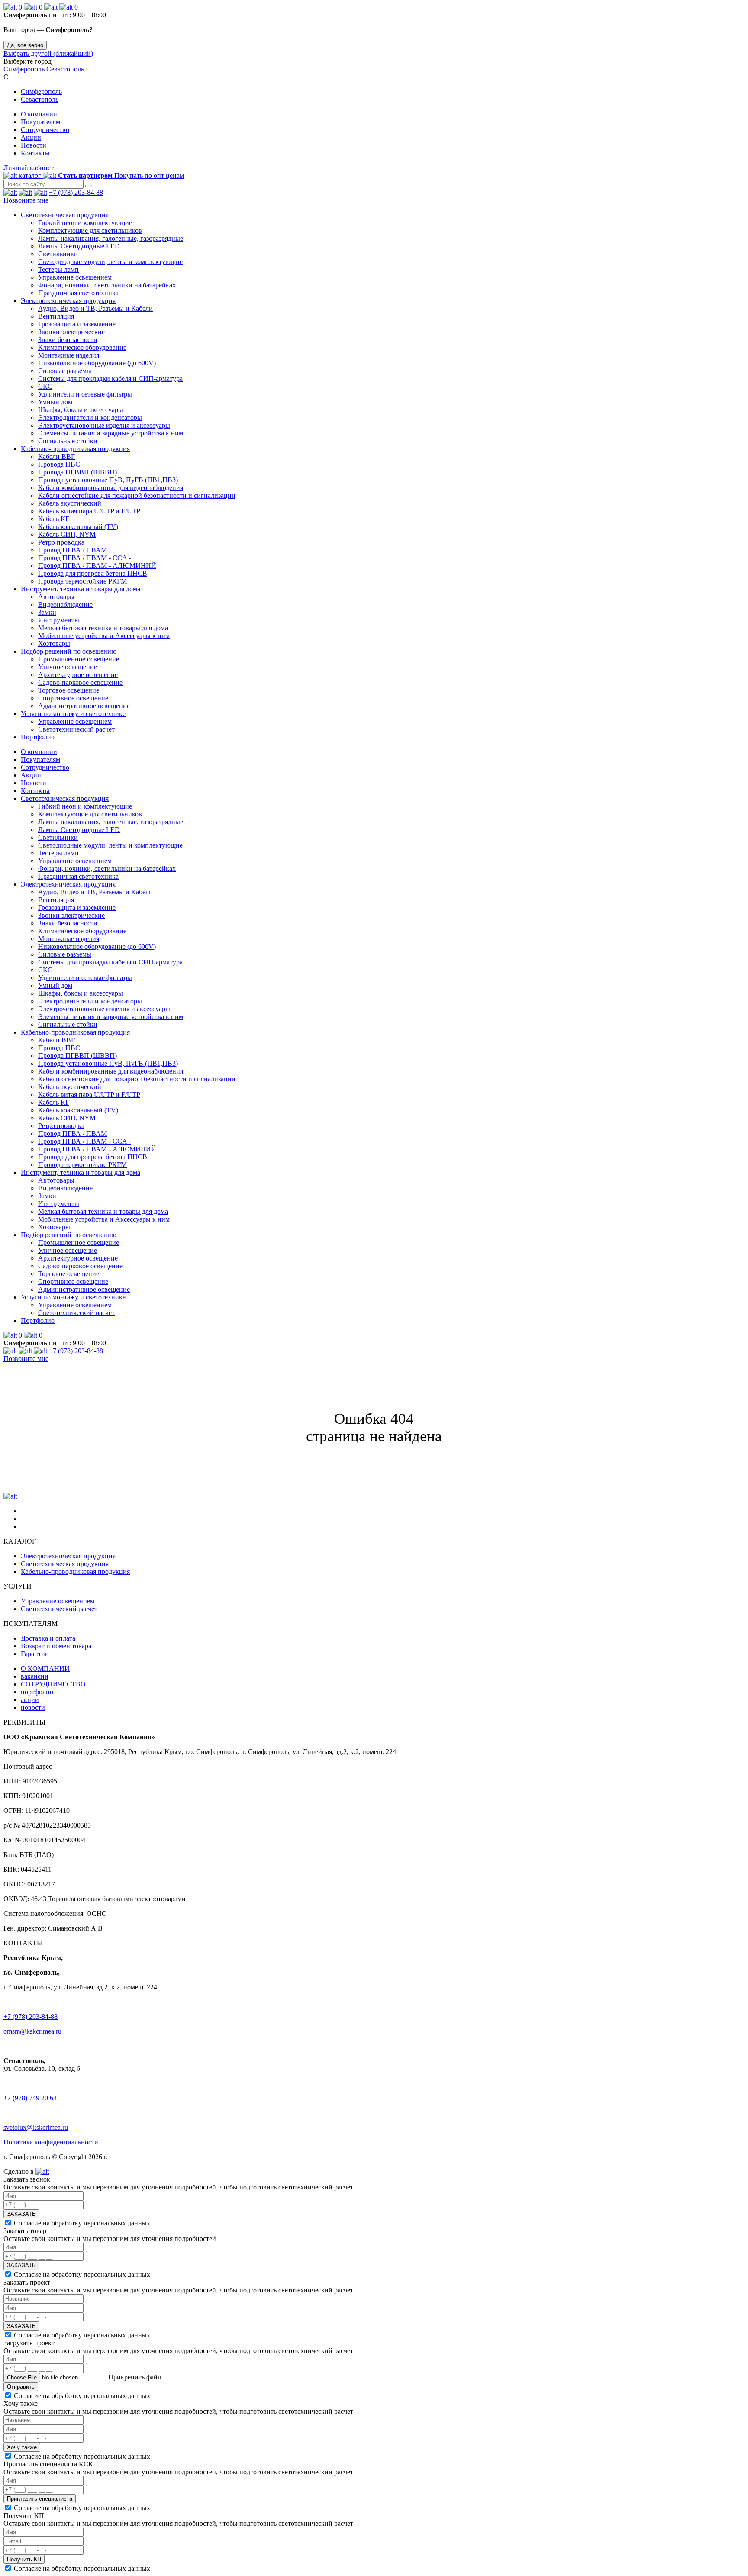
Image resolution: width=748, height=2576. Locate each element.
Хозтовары (54, 643)
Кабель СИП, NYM (67, 534)
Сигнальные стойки (68, 441)
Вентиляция (56, 316)
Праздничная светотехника (78, 293)
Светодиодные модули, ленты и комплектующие (110, 262)
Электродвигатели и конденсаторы (90, 418)
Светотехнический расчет (76, 729)
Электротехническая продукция (68, 301)
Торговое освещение (69, 690)
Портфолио (38, 737)
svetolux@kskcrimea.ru (36, 2127)
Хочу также (22, 2447)
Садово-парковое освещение (80, 682)
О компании (39, 114)
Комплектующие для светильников (90, 231)
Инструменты (59, 620)
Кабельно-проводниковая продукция (75, 449)
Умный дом (55, 402)
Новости (34, 145)
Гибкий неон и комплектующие (85, 223)
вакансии (35, 1676)
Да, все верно (25, 45)
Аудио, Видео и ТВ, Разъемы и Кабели (95, 308)
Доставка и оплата (48, 1638)
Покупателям (40, 122)
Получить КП (24, 2559)
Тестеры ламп (58, 269)
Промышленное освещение (79, 659)
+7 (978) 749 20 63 (30, 2098)
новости (33, 1707)
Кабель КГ (54, 519)
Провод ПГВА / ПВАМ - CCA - (84, 558)
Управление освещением (75, 277)
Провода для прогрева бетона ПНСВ (93, 573)
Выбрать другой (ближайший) (48, 53)
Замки (47, 612)
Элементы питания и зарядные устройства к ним (111, 433)
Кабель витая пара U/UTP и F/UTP (89, 511)
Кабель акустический (70, 503)
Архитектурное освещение (78, 675)
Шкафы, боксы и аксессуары (81, 410)
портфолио (37, 1692)
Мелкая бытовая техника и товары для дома (103, 628)
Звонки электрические (71, 332)
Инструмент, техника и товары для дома (81, 589)
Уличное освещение (68, 667)
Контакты (35, 153)
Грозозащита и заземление (77, 324)
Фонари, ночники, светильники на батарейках (107, 285)
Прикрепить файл (134, 2377)
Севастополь (65, 69)
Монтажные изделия (69, 355)
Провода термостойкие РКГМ (82, 581)
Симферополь (24, 69)
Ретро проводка (61, 542)
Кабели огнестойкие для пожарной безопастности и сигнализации (137, 495)
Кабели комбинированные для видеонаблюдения (111, 488)
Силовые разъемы (65, 371)
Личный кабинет (29, 168)
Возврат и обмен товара (56, 1646)
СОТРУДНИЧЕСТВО (53, 1684)
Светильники (58, 254)
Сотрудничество (45, 130)
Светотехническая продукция (65, 215)
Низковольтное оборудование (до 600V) (97, 363)
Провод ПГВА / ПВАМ (73, 550)
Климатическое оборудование (82, 347)
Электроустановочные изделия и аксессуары (104, 425)
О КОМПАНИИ (45, 1668)
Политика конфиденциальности (51, 2142)
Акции (31, 137)
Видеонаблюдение (65, 605)
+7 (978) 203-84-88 (76, 192)
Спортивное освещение (73, 698)
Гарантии (35, 1654)
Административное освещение (84, 706)
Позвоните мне (26, 200)
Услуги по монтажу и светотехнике (73, 714)
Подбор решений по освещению (69, 651)
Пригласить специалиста (40, 2499)
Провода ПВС (59, 464)
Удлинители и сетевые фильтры (85, 394)
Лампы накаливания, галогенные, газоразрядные (111, 238)
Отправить (21, 2387)
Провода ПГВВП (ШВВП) (77, 472)
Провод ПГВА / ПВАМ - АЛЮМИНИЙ (97, 566)
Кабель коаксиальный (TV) (78, 527)
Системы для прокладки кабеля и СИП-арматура (110, 379)
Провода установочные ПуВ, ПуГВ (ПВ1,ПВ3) (108, 480)
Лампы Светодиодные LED (79, 246)
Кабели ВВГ (56, 456)
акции (30, 1700)
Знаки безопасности (68, 340)
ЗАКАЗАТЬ (21, 2214)
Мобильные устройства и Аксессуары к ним (104, 636)
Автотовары (56, 597)
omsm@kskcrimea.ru (32, 2031)
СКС (45, 386)
